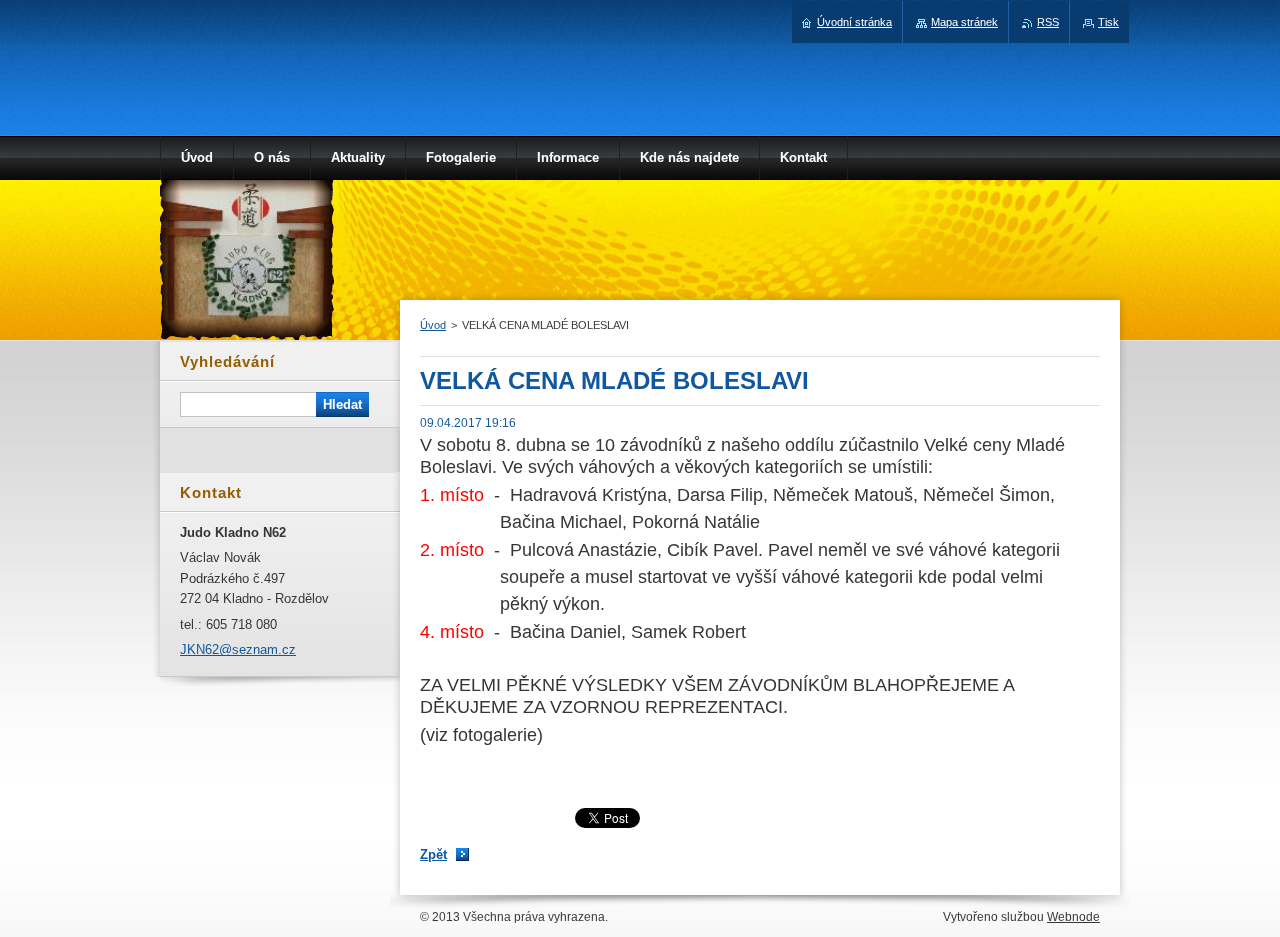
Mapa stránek (964, 22)
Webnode (1073, 917)
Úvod (433, 325)
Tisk (1108, 22)
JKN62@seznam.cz (238, 649)
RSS (1048, 22)
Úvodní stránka (854, 22)
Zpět (433, 854)
